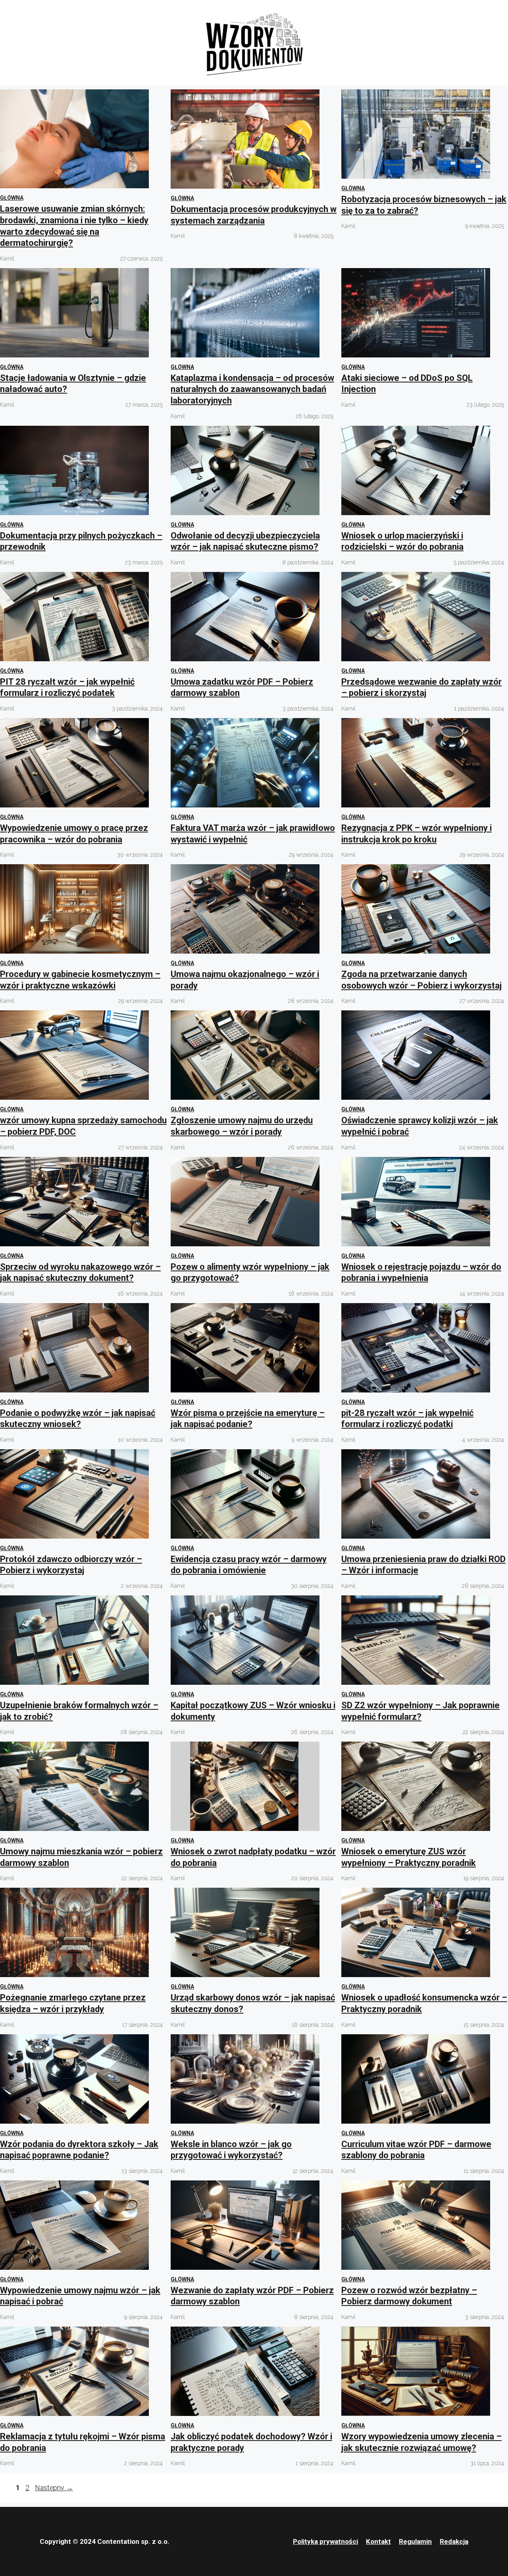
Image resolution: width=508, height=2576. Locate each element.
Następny (54, 2488)
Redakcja (454, 2541)
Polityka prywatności (325, 2541)
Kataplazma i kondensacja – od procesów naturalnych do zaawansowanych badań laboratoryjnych (252, 389)
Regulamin (415, 2541)
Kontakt (378, 2541)
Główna (12, 198)
